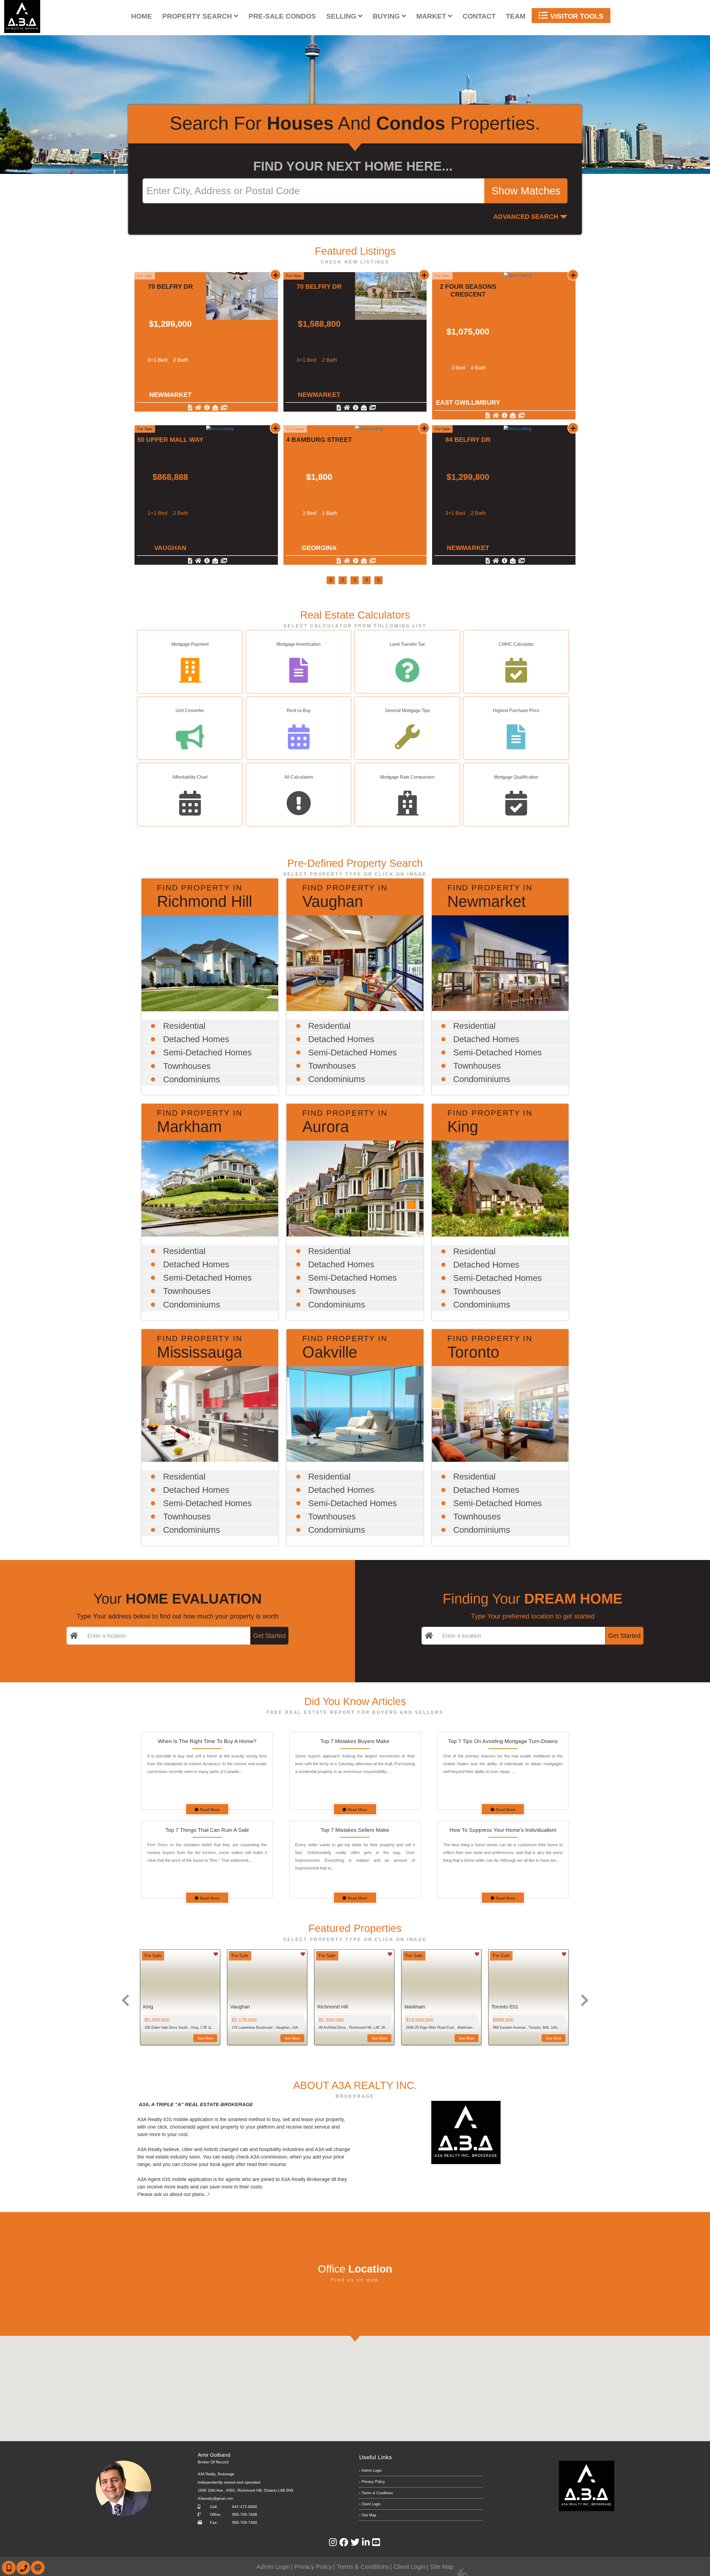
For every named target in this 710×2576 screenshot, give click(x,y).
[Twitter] (355, 2544)
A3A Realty (216, 2474)
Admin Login (372, 2470)
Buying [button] (387, 16)
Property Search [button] (198, 16)
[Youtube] (376, 2544)
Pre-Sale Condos (282, 16)
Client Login (371, 2504)
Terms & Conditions (377, 2493)
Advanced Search (526, 217)
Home (142, 16)
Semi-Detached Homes (207, 1053)
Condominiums (192, 1079)
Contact (479, 16)
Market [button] (432, 16)
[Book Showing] (199, 408)
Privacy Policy (373, 2482)
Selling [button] (342, 16)
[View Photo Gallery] (224, 408)
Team (516, 16)
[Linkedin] (366, 2544)
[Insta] (333, 2544)
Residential (184, 1026)
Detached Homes (196, 1039)
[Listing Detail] (191, 408)
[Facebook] (344, 2544)
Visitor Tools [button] (576, 16)
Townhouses (187, 1066)
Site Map (369, 2515)
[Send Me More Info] (207, 408)
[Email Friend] (216, 408)
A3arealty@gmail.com (215, 2498)
